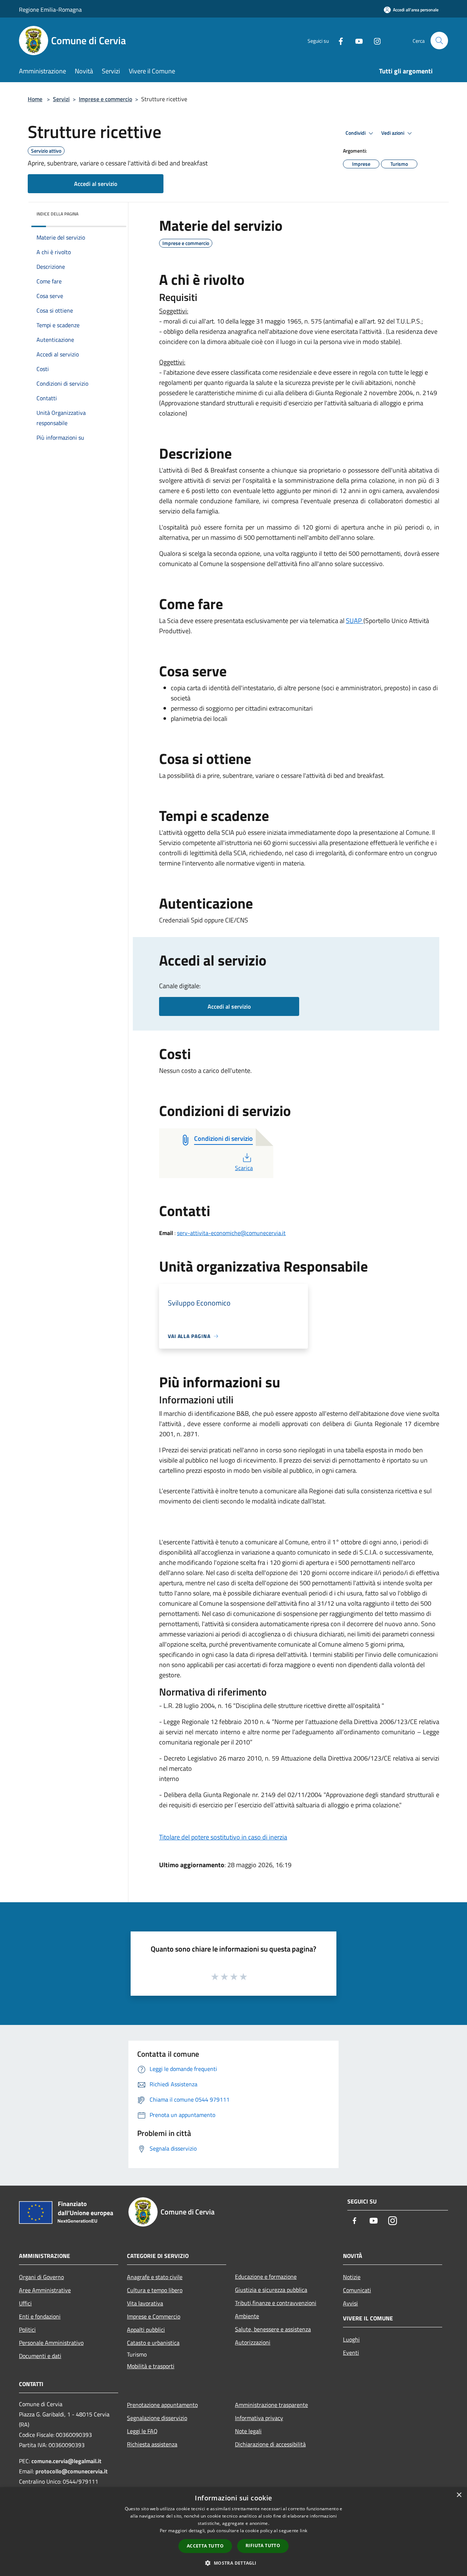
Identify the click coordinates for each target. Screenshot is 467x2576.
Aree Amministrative (45, 2290)
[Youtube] (356, 40)
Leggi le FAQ (142, 2431)
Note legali (248, 2431)
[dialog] (233, 2532)
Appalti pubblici (146, 2330)
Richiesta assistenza (152, 2444)
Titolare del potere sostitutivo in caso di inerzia (223, 1837)
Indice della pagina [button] (57, 214)
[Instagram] (374, 40)
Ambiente (247, 2316)
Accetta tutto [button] (205, 2546)
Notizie (352, 2277)
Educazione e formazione (266, 2277)
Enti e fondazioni (40, 2316)
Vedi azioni (393, 133)
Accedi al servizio (96, 184)
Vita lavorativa (145, 2303)
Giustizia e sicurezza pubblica (271, 2290)
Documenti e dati (40, 2356)
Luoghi (351, 2339)
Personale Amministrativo (51, 2343)
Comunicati (357, 2290)
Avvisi (350, 2303)
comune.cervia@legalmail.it (66, 2461)
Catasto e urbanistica (153, 2343)
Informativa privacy (259, 2418)
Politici (27, 2330)
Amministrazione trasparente (271, 2405)
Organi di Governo (41, 2277)
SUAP (355, 621)
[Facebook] (338, 40)
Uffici (25, 2303)
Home (35, 99)
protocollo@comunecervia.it (72, 2471)
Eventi (351, 2353)
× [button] (459, 2495)
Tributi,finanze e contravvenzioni (276, 2303)
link (304, 2531)
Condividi (356, 133)
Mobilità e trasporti (151, 2366)
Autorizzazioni (253, 2342)
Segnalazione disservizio (157, 2418)
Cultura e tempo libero (155, 2290)
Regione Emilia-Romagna (50, 9)
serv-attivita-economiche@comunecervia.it (231, 1233)
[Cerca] (439, 41)
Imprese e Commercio (154, 2316)
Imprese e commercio (105, 99)
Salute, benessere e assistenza (273, 2329)
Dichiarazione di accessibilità (270, 2444)
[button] (233, 2563)
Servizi (61, 99)
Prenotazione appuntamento (162, 2405)
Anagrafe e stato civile (155, 2277)
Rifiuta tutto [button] (263, 2546)
